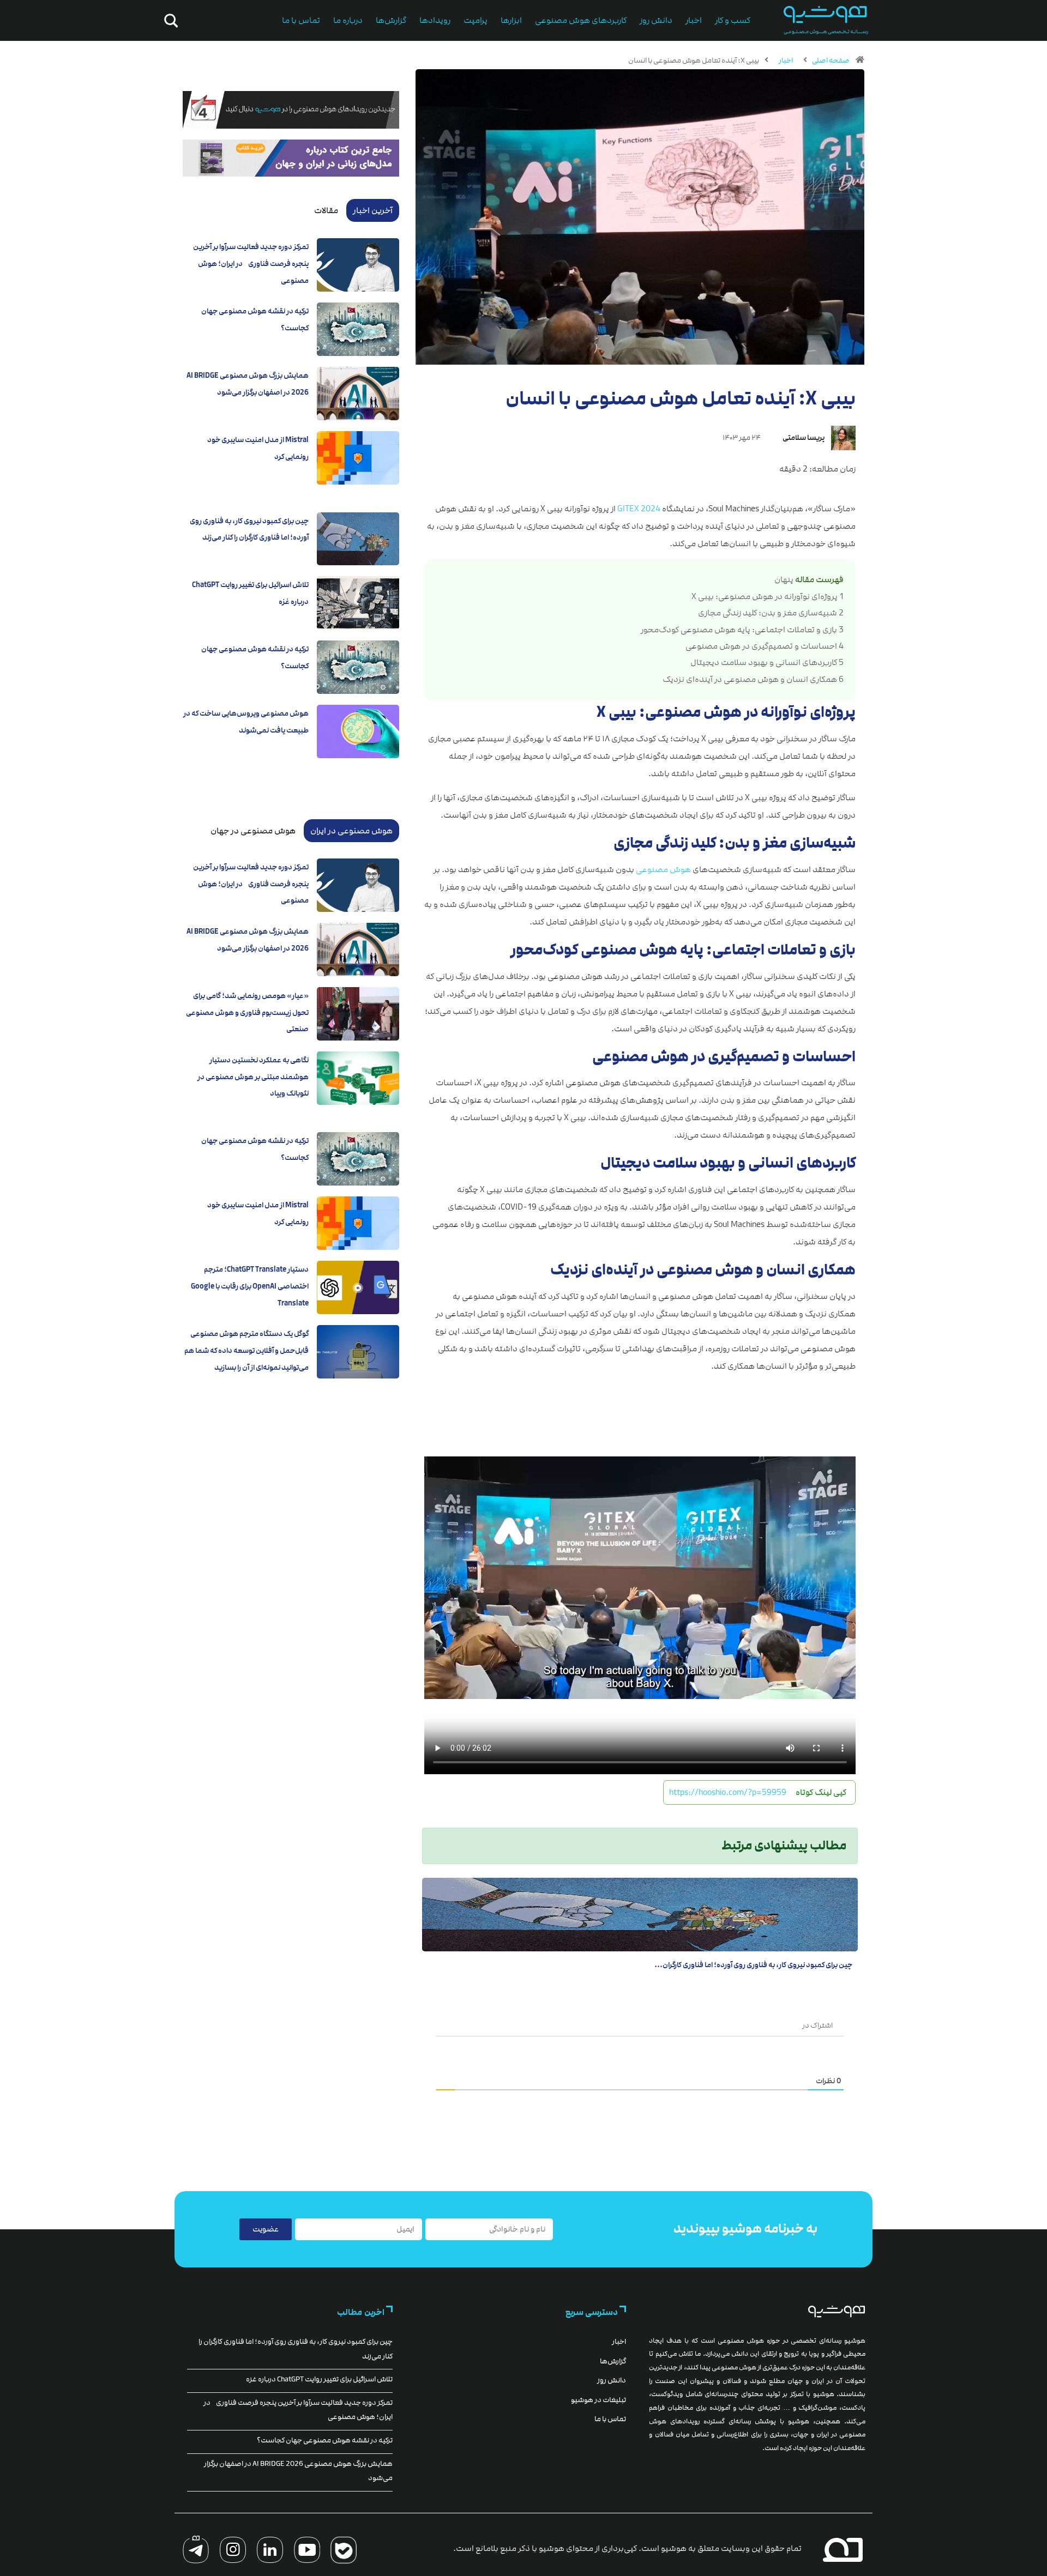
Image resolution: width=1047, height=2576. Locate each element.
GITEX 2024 (639, 509)
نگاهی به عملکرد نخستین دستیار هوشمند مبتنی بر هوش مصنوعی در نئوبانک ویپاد (253, 1077)
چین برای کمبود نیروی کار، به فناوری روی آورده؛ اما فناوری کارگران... (753, 1965)
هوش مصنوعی (663, 870)
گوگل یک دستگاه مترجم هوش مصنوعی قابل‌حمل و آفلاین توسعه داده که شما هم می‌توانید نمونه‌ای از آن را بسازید (246, 1350)
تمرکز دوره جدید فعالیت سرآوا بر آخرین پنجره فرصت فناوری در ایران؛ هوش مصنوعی (251, 264)
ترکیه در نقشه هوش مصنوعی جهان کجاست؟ (325, 2440)
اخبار (694, 20)
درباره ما (348, 20)
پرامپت (476, 20)
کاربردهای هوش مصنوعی (581, 20)
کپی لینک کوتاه (821, 1792)
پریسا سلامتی (804, 438)
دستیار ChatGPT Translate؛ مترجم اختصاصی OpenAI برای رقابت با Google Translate (250, 1286)
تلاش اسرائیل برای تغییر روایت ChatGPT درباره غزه (319, 2379)
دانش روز (656, 20)
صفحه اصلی (831, 61)
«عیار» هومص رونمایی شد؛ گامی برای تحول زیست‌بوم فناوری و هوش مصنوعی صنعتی (247, 1012)
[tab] (373, 210)
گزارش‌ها (391, 20)
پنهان (784, 580)
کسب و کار (733, 20)
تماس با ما (301, 20)
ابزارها (511, 20)
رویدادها (435, 20)
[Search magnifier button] (169, 21)
